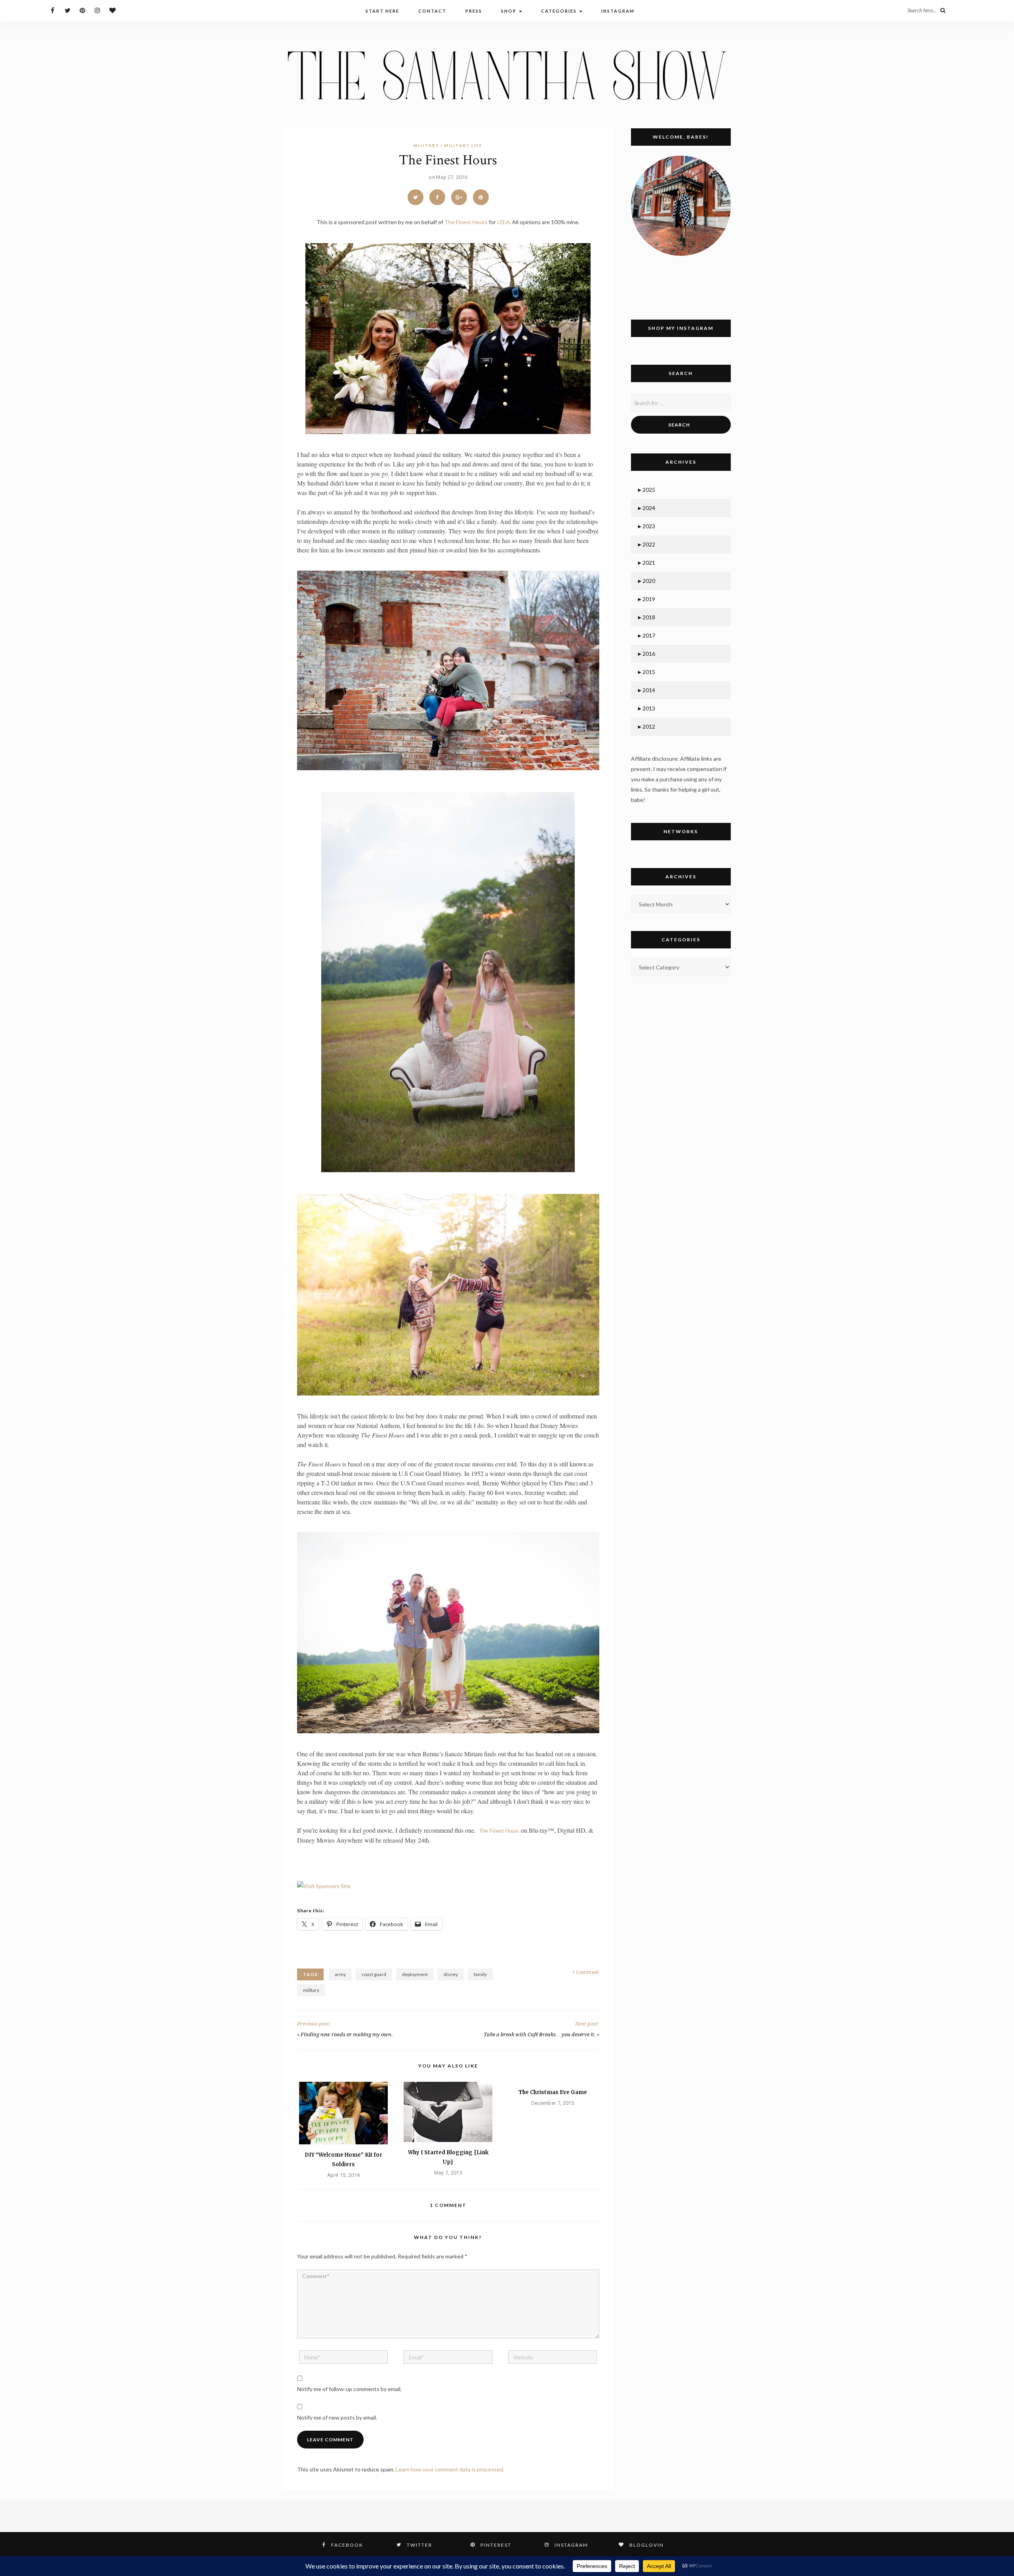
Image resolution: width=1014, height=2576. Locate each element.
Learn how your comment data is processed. (450, 2469)
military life (463, 145)
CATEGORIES (560, 11)
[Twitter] (68, 10)
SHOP (510, 11)
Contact (432, 11)
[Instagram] (98, 10)
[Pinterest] (83, 10)
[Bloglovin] (113, 10)
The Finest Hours (466, 222)
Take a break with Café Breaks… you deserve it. (540, 2034)
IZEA (503, 222)
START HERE (382, 11)
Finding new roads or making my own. (347, 2034)
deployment (415, 1974)
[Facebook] (52, 10)
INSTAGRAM (618, 11)
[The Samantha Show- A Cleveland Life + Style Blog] (507, 75)
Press (474, 11)
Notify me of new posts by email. (337, 2417)
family (480, 1974)
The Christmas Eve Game (553, 2092)
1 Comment (586, 1972)
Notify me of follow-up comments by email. (349, 2389)
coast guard (374, 1974)
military (426, 145)
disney (451, 1974)
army (340, 1974)
